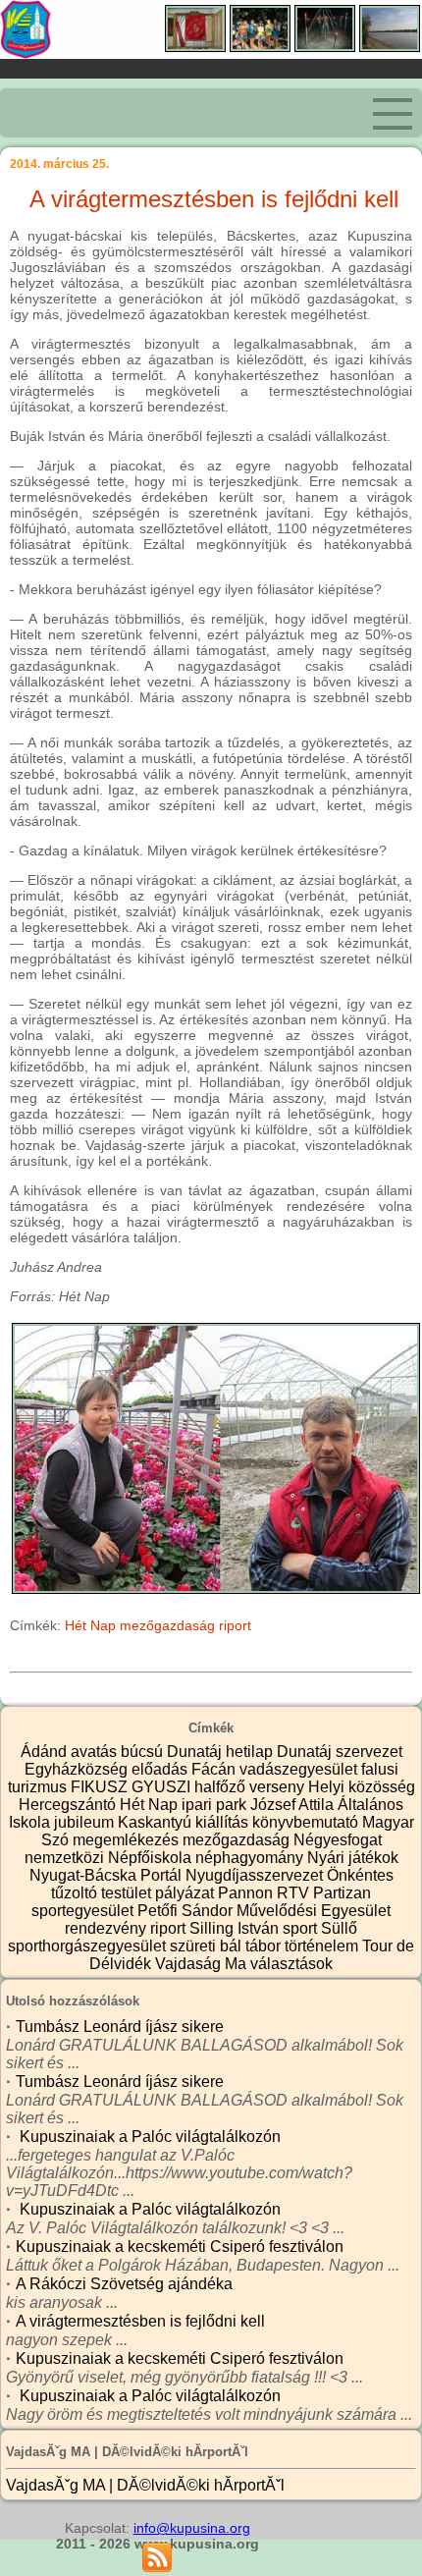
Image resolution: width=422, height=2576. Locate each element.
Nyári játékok (353, 1858)
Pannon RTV (265, 1893)
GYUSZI (163, 1787)
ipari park (216, 1805)
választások (291, 1964)
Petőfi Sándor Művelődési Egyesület (264, 1911)
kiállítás (224, 1822)
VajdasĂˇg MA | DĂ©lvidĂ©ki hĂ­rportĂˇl (145, 2485)
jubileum (86, 1822)
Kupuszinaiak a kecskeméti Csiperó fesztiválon (180, 2247)
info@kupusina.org (192, 2528)
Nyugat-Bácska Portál (107, 1875)
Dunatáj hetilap (222, 1752)
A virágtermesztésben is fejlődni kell (140, 2321)
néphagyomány (251, 1858)
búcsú (144, 1752)
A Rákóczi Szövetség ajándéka (124, 2284)
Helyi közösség (362, 1787)
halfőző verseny (251, 1787)
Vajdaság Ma (203, 1964)
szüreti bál (208, 1946)
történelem (323, 1946)
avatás (96, 1752)
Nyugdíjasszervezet (256, 1875)
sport (302, 1928)
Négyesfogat (338, 1840)
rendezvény (107, 1928)
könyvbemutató (307, 1822)
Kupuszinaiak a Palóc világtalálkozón (148, 2137)
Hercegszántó (69, 1805)
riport (235, 1625)
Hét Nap (90, 1625)
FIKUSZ (101, 1787)
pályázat (186, 1893)
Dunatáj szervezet (340, 1752)
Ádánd (46, 1752)
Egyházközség (78, 1769)
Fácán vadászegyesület (276, 1769)
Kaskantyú (157, 1822)
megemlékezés (128, 1840)
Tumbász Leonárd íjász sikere (120, 2027)
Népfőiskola (152, 1858)
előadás (161, 1769)
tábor (265, 1946)
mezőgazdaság (167, 1625)
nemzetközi (66, 1858)
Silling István (236, 1928)
